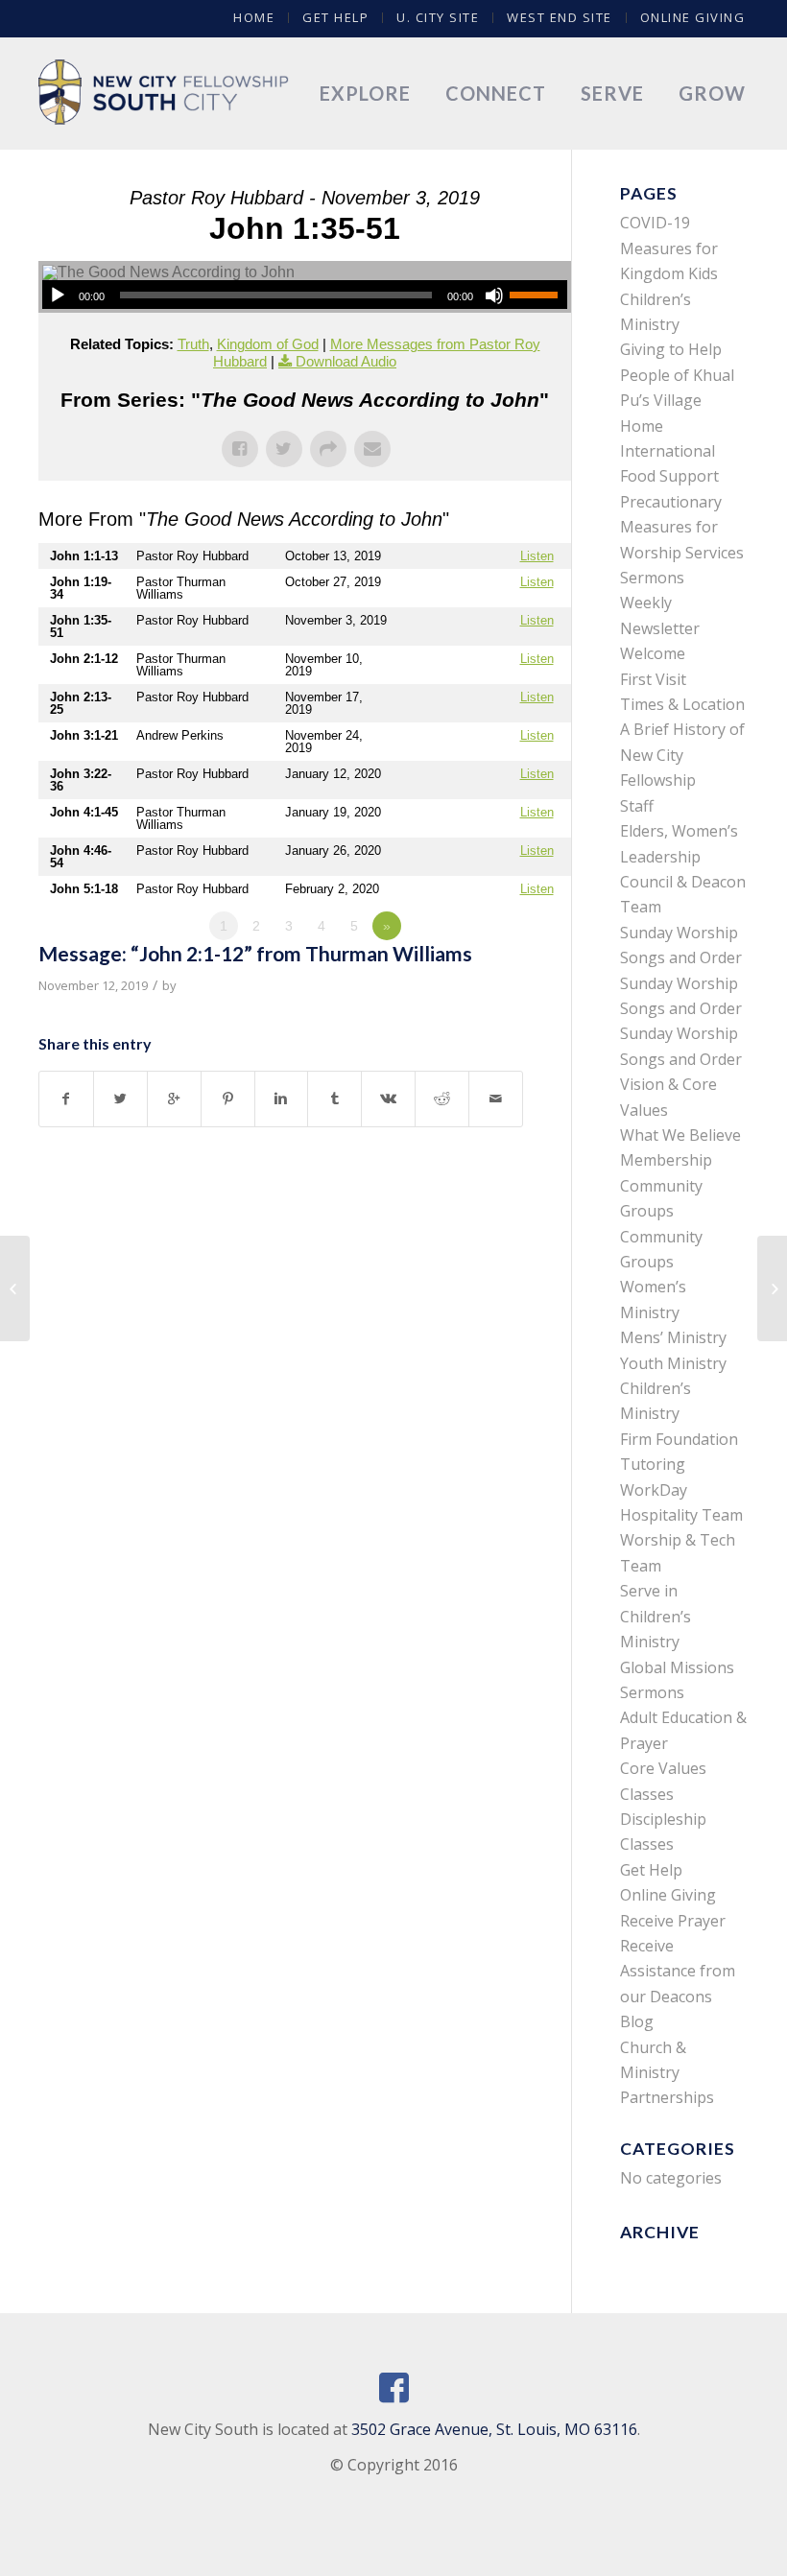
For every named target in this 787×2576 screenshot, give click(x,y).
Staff (637, 806)
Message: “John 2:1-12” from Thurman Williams (255, 953)
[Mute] (494, 295)
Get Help (335, 17)
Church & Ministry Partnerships (667, 2073)
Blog (637, 2021)
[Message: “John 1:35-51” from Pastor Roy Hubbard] (15, 1288)
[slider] (538, 295)
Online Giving (693, 17)
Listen (537, 556)
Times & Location (682, 704)
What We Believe (680, 1135)
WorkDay (654, 1490)
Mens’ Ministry (673, 1337)
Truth (193, 344)
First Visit (653, 679)
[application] (305, 295)
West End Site (560, 17)
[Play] (58, 295)
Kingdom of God (268, 344)
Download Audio (346, 361)
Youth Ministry (673, 1363)
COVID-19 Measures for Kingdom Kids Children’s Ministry (669, 273)
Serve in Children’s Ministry (656, 1616)
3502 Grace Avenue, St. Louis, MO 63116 (494, 2429)
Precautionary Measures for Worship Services (682, 527)
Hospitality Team (681, 1515)
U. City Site (438, 17)
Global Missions (677, 1667)
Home (254, 17)
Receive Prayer (673, 1921)
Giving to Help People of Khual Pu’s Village (677, 375)
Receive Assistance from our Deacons (678, 1971)
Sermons (652, 578)
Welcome (653, 653)
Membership (666, 1160)
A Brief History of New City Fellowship (682, 755)
